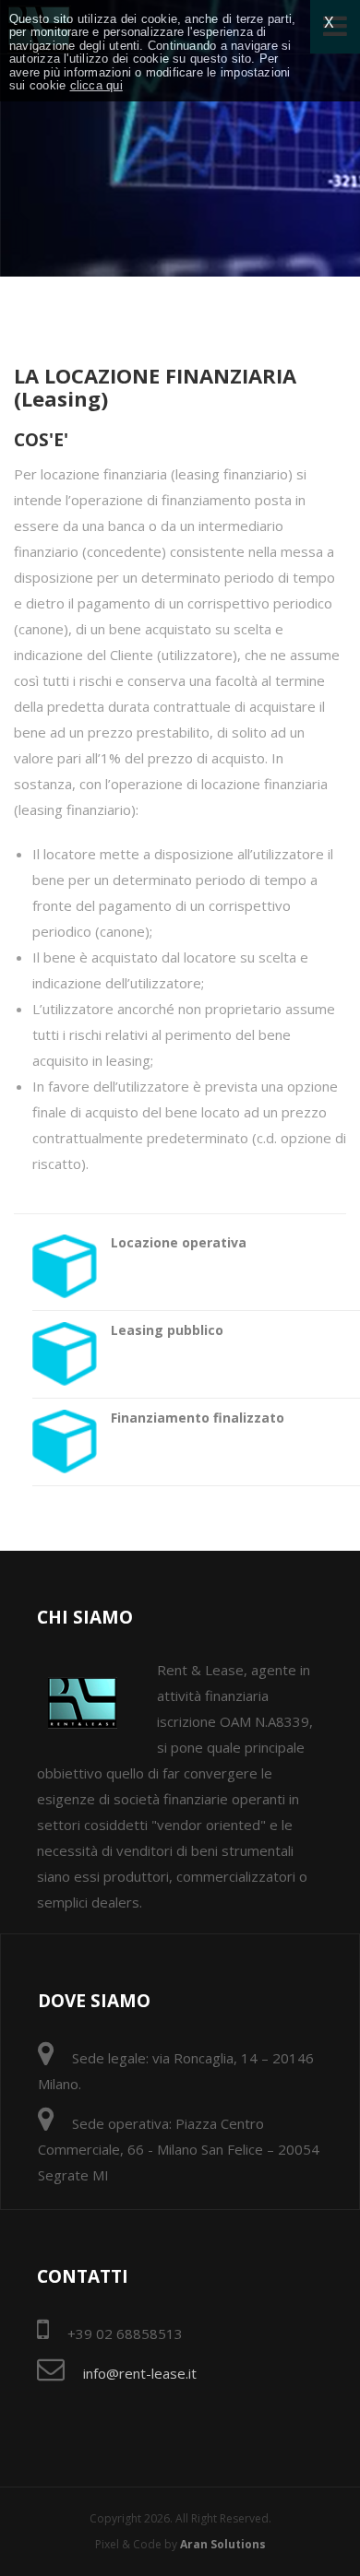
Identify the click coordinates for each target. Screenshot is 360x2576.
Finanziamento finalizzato (198, 1418)
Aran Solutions (223, 2544)
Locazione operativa (179, 1242)
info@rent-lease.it (140, 2373)
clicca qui (96, 86)
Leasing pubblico (167, 1330)
